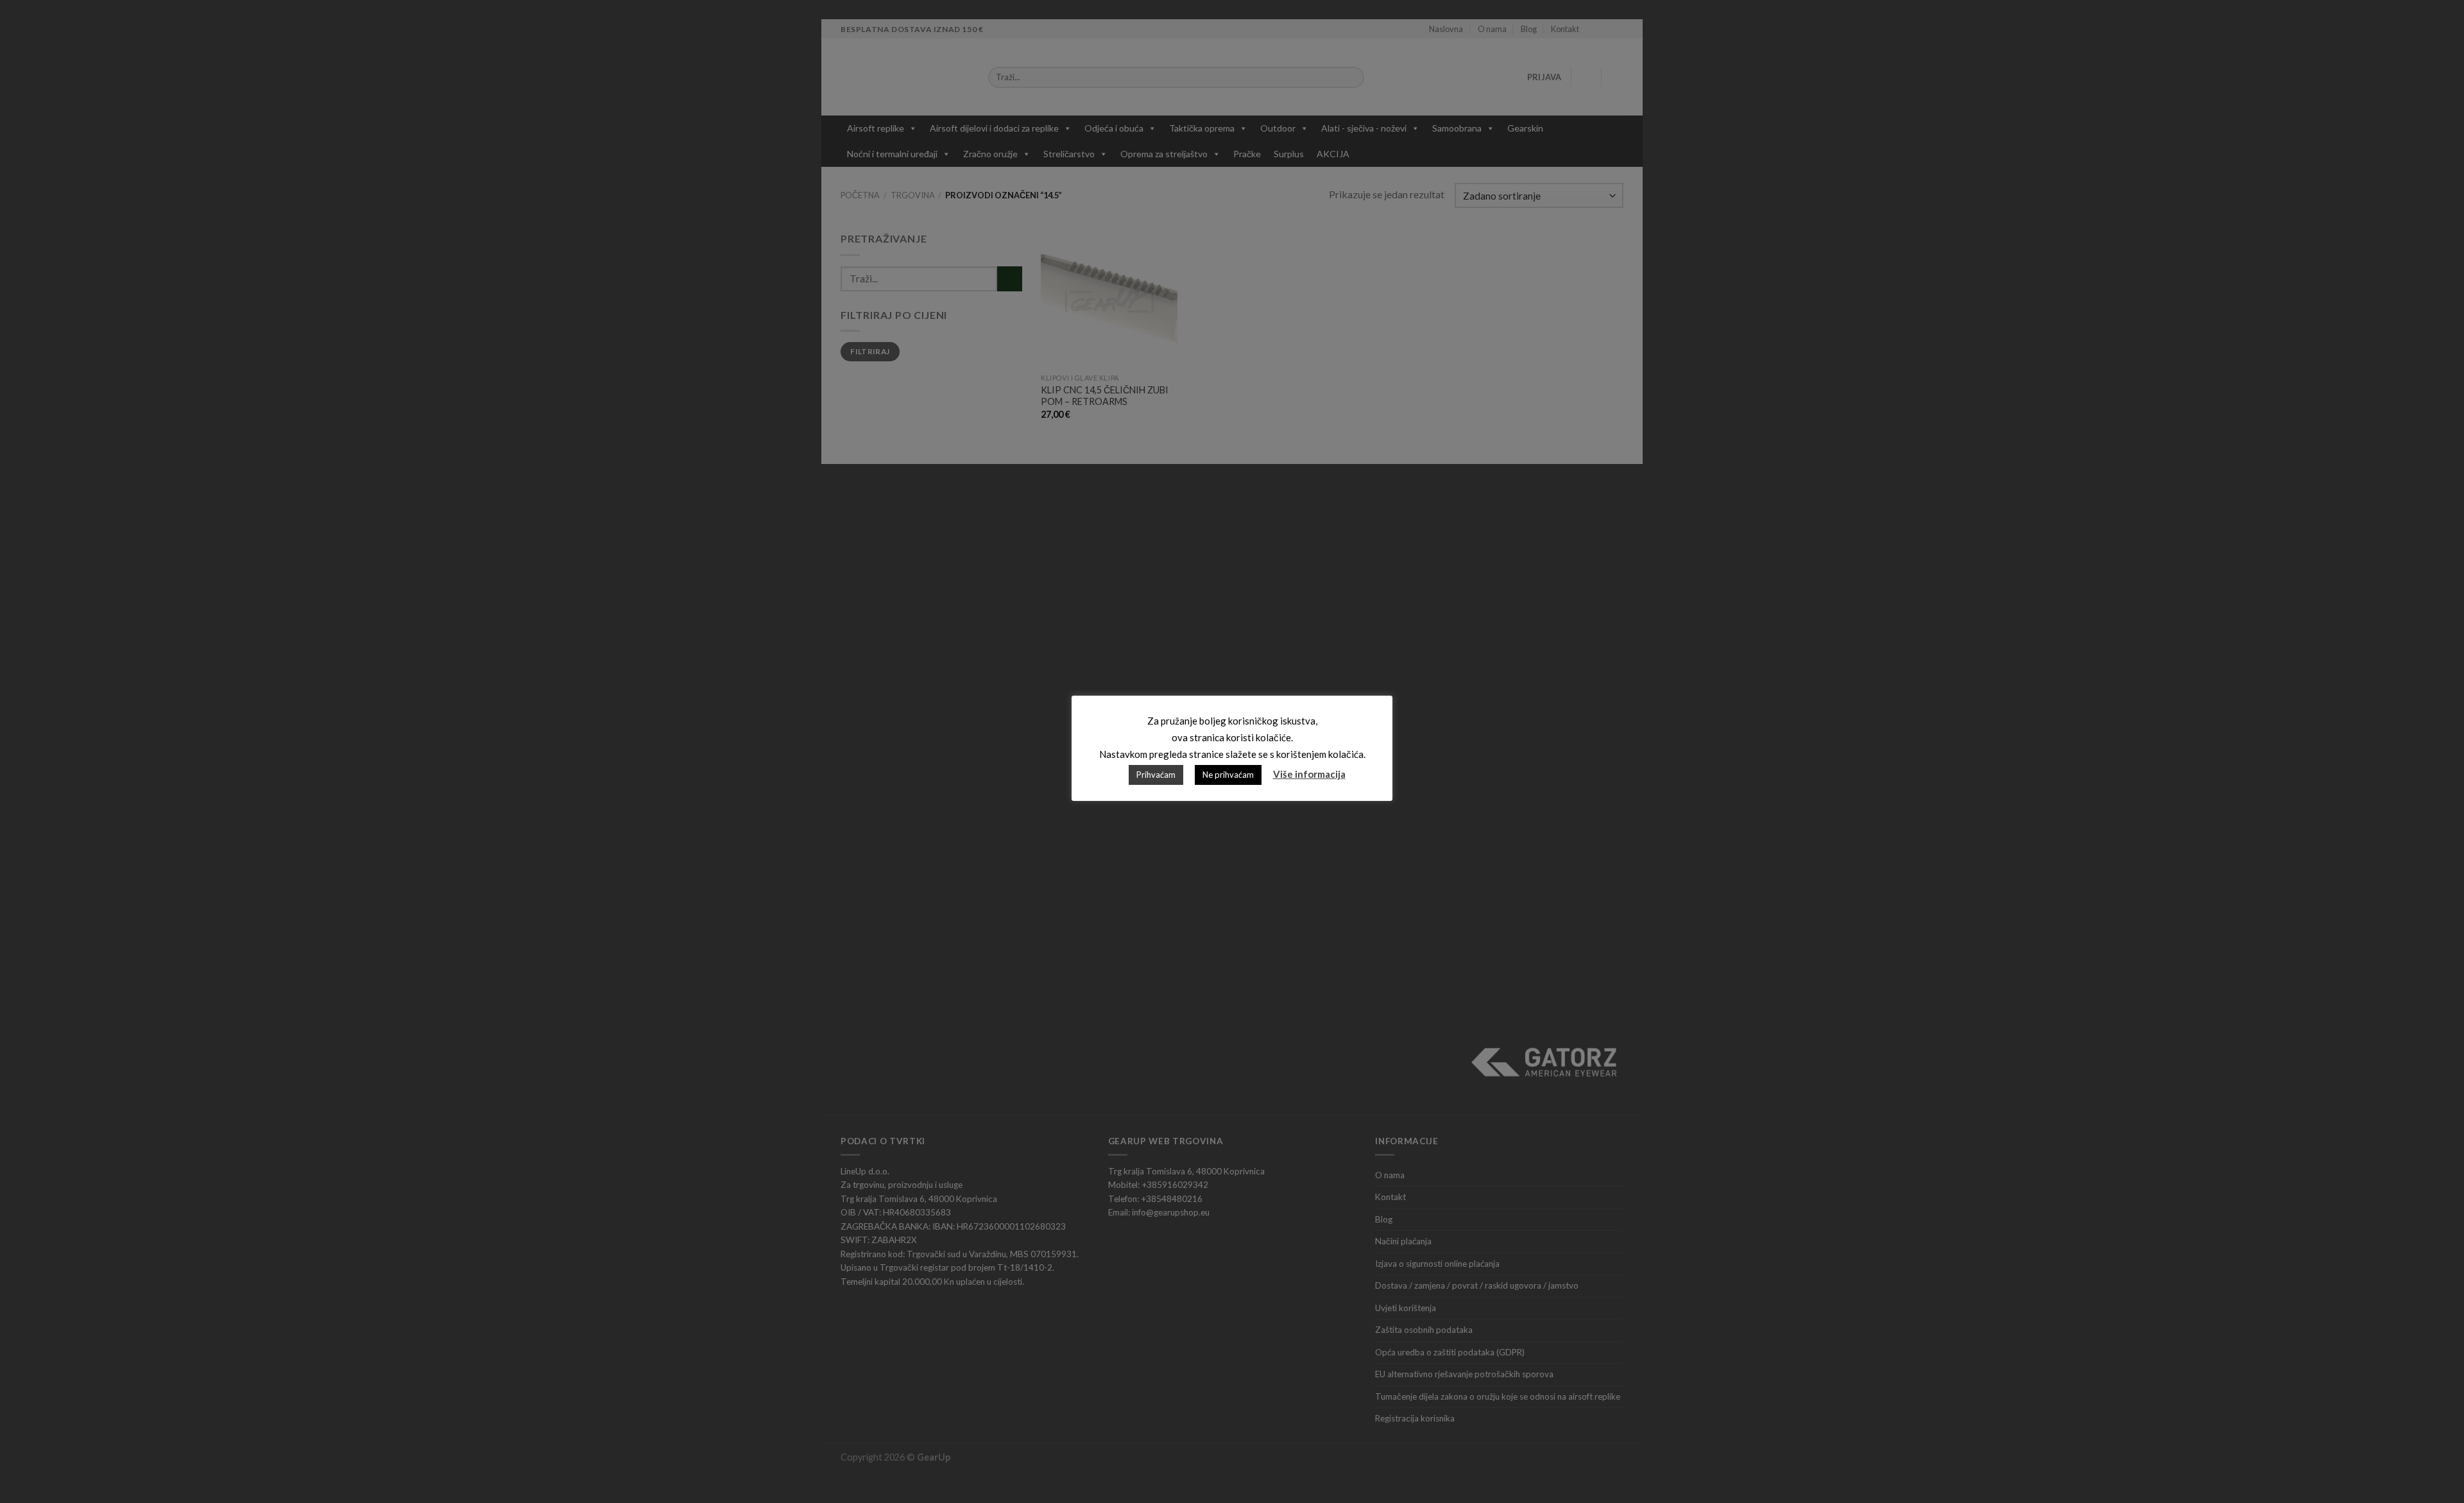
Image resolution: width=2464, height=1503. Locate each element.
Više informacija (1309, 774)
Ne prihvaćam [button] (1228, 775)
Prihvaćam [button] (1156, 775)
